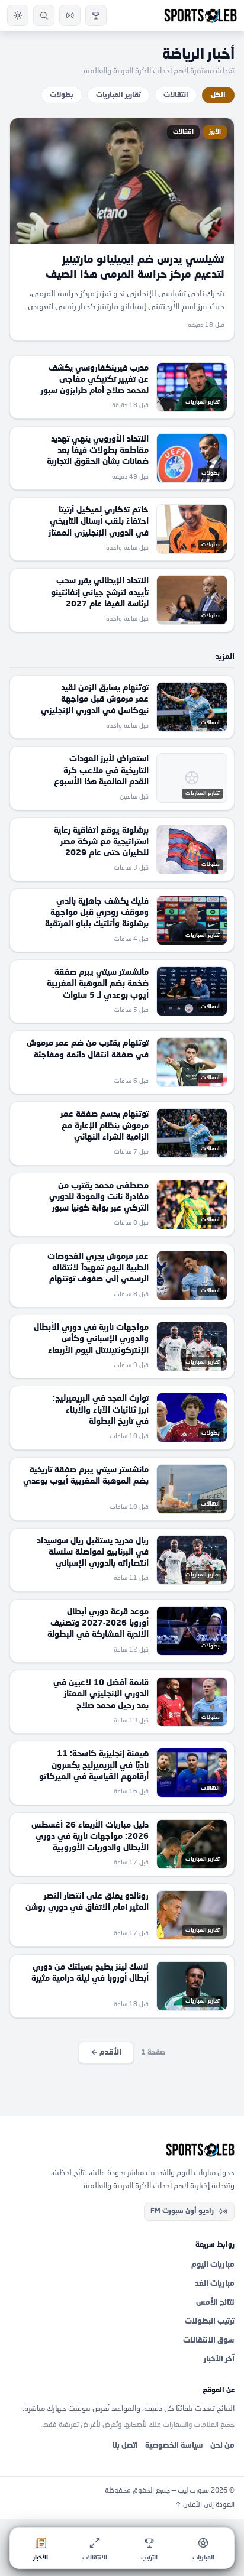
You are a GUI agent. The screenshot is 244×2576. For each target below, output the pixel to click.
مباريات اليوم (213, 2265)
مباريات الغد (215, 2284)
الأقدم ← (106, 2053)
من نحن (222, 2446)
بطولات (62, 95)
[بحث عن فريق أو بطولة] (44, 15)
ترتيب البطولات (210, 2322)
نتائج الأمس (215, 2303)
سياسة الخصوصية (174, 2446)
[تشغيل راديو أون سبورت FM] (70, 15)
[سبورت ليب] (122, 2150)
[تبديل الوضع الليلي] (18, 15)
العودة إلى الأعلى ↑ (205, 2505)
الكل (218, 95)
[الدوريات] (96, 15)
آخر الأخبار (219, 2359)
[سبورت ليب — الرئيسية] (200, 15)
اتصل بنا (125, 2446)
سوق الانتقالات (209, 2340)
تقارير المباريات (118, 95)
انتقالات (176, 95)
